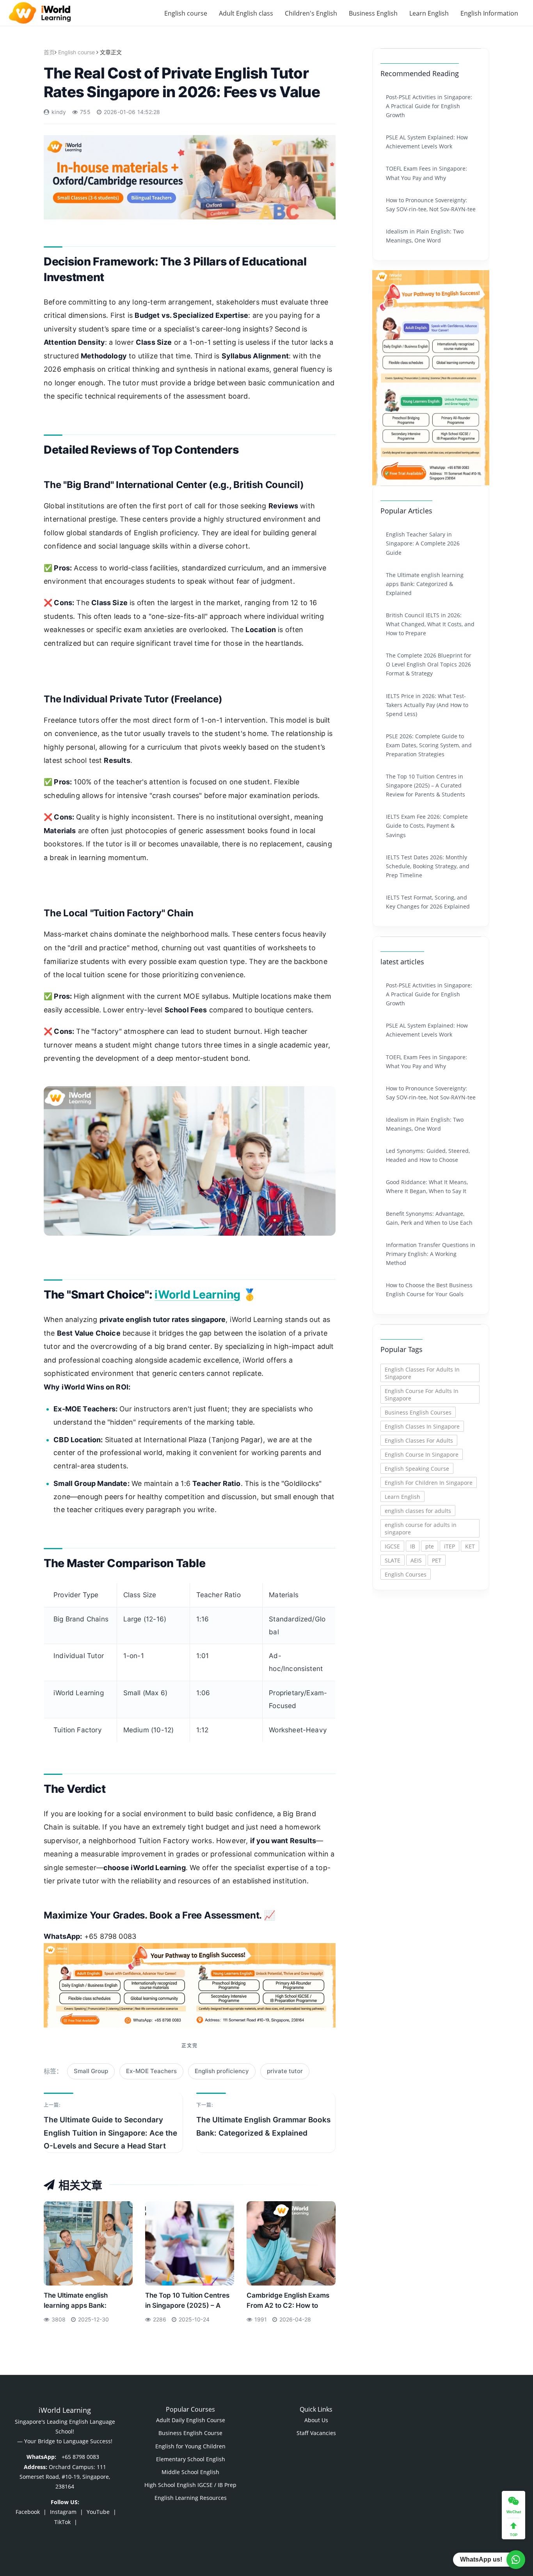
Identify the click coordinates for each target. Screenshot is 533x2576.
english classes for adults (418, 1511)
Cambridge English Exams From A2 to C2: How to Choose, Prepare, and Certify (288, 2303)
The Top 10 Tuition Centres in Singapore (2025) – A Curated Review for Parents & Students (189, 2303)
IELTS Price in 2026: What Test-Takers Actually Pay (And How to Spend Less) (427, 705)
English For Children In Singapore (429, 1483)
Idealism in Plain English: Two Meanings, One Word (425, 236)
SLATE (393, 1560)
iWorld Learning (197, 1294)
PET (437, 1560)
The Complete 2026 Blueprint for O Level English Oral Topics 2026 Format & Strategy (429, 664)
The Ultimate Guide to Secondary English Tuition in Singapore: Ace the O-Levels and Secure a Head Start (110, 2133)
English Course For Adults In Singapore (422, 1395)
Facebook (28, 2512)
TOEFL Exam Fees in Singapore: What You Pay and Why (426, 173)
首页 (49, 52)
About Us (316, 2420)
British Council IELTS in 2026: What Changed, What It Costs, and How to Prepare (430, 624)
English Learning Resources (191, 2498)
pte (430, 1546)
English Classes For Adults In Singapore (422, 1373)
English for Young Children (190, 2446)
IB (413, 1546)
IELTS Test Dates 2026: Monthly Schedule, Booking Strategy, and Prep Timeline (428, 866)
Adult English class (246, 13)
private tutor (285, 2071)
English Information (489, 13)
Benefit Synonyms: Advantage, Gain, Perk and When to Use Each (429, 1218)
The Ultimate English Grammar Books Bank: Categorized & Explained (263, 2126)
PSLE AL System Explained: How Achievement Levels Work (427, 142)
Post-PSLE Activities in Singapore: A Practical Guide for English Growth (429, 106)
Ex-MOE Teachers (151, 2071)
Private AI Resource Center (395, 2404)
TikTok (62, 2522)
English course (186, 13)
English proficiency (222, 2071)
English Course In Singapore (422, 1455)
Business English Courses (418, 1412)
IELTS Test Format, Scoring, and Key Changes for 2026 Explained (428, 902)
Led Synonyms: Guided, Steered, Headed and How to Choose (428, 1155)
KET (470, 1546)
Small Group (91, 2071)
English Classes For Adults (419, 1440)
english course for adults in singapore (421, 1528)
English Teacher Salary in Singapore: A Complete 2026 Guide (423, 543)
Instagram (63, 2512)
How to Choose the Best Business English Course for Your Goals (429, 1290)
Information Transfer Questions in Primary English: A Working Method (431, 1254)
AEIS (416, 1560)
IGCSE (392, 1546)
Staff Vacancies (316, 2433)
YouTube (98, 2512)
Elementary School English (191, 2459)
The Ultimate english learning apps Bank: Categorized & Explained (83, 2303)
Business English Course (190, 2433)
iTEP (449, 1546)
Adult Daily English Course (191, 2420)
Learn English (429, 13)
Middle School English (190, 2472)
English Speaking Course (417, 1469)
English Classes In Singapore (422, 1426)
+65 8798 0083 (80, 2457)
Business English (373, 13)
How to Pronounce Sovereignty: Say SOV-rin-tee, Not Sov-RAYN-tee (431, 205)
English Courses (406, 1574)
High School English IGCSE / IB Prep (190, 2485)
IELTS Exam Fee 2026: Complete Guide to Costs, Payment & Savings (427, 826)
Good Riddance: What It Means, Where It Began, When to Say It (427, 1186)
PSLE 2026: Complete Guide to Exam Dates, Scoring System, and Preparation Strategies (429, 745)
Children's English (311, 13)
